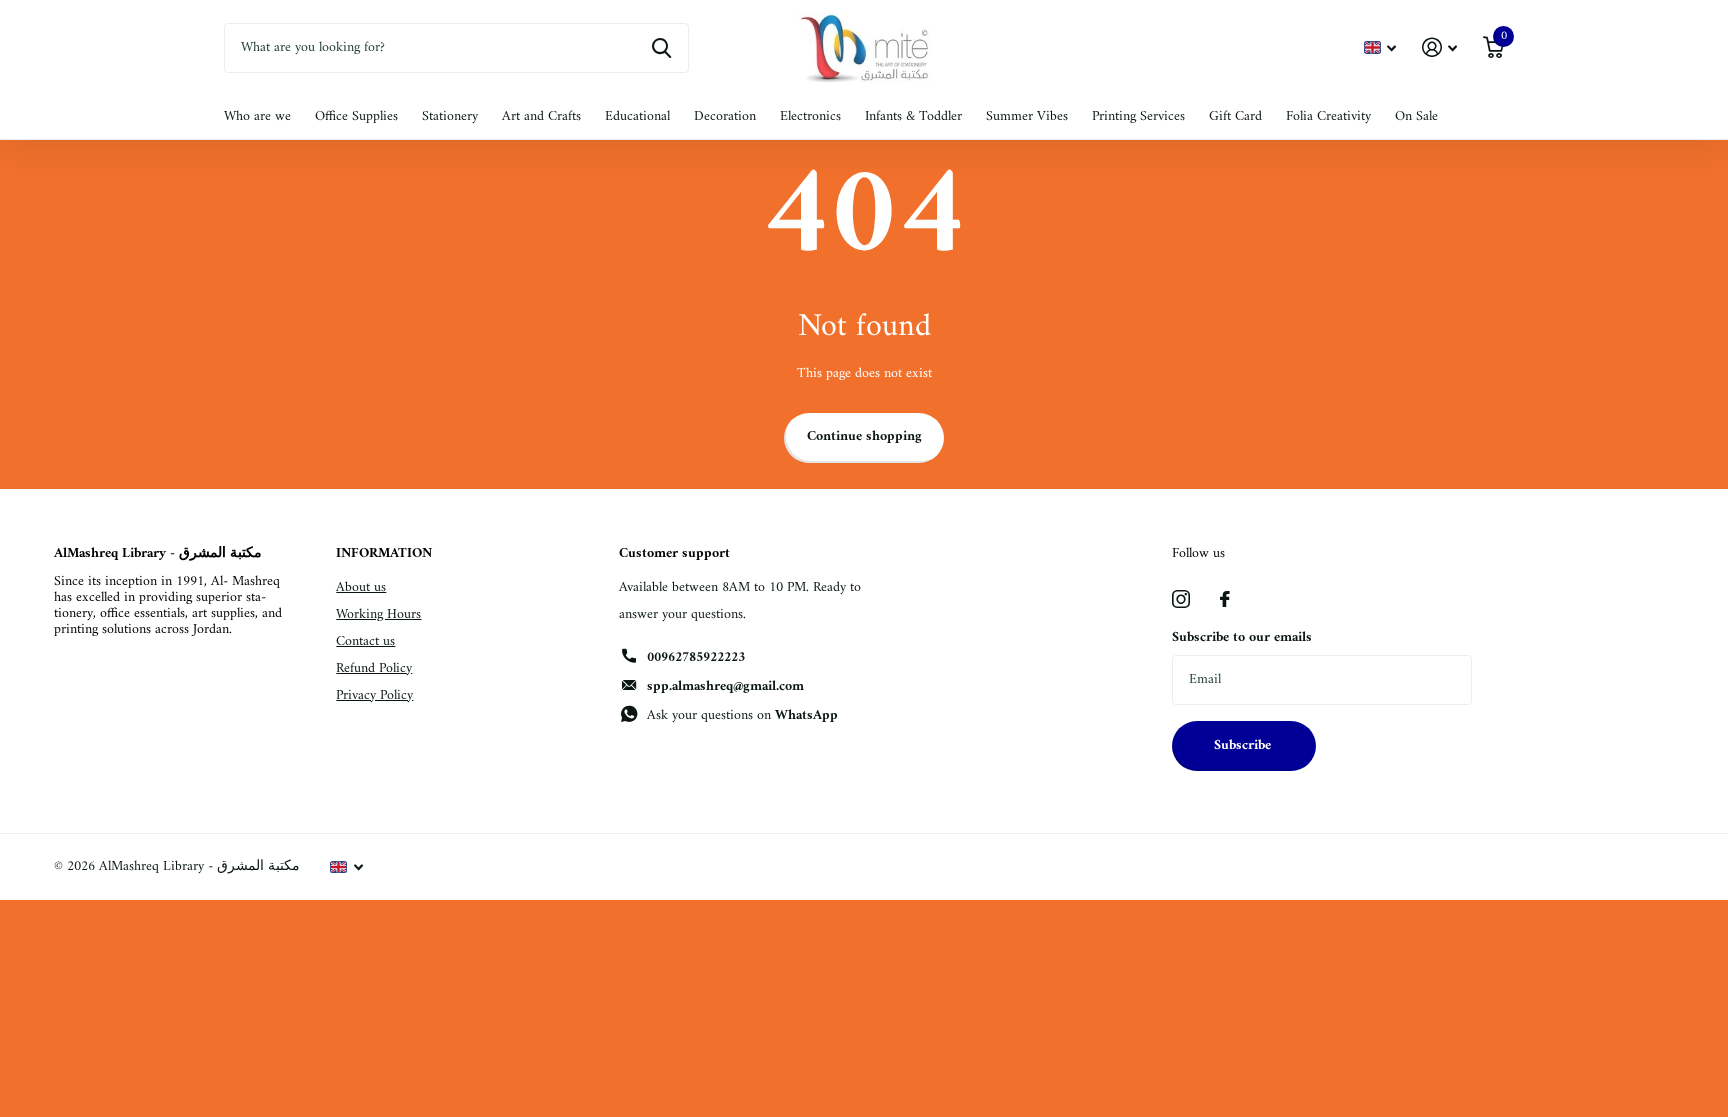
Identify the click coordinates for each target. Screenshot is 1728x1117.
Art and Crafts (541, 116)
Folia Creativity (1328, 116)
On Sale (1416, 116)
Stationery (450, 116)
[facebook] (1225, 599)
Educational (637, 116)
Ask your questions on (742, 715)
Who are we (257, 116)
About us (361, 587)
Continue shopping (864, 436)
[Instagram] (1181, 599)
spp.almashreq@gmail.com (725, 686)
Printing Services (1138, 116)
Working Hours (378, 614)
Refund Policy (374, 668)
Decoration (725, 116)
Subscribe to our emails (1242, 637)
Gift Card (1235, 116)
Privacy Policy (374, 695)
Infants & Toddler (913, 116)
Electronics (810, 116)
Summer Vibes (1027, 116)
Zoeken (661, 48)
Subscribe (1244, 745)
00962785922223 (696, 657)
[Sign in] (1439, 47)
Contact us (365, 641)
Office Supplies (356, 116)
